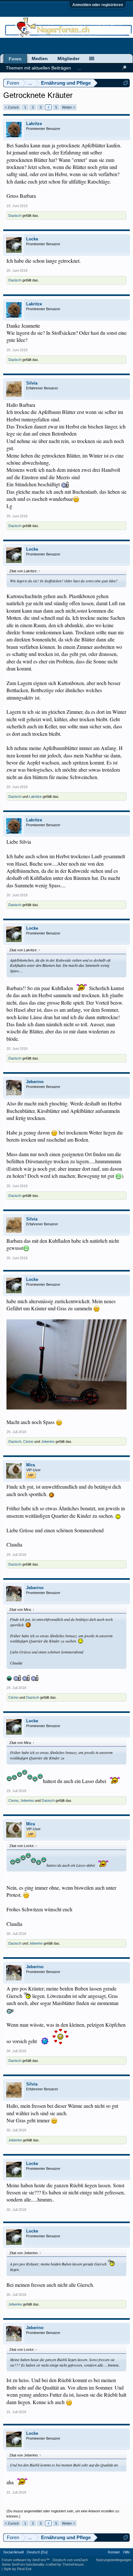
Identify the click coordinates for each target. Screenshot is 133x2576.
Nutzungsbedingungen (114, 2560)
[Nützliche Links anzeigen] (126, 83)
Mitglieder (68, 58)
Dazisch (15, 216)
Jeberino (35, 1082)
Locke (32, 239)
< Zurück (12, 107)
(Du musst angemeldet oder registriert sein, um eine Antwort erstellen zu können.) (63, 2514)
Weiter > (68, 107)
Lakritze (34, 124)
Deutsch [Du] (37, 2552)
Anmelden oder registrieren (98, 5)
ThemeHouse (73, 2564)
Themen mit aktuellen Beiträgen (38, 68)
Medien (40, 58)
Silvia (32, 383)
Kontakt (114, 2552)
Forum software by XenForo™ (26, 2560)
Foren (15, 59)
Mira (31, 1465)
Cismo (28, 1441)
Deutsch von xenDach (70, 2560)
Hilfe (126, 2552)
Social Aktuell (13, 2552)
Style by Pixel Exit (17, 2569)
